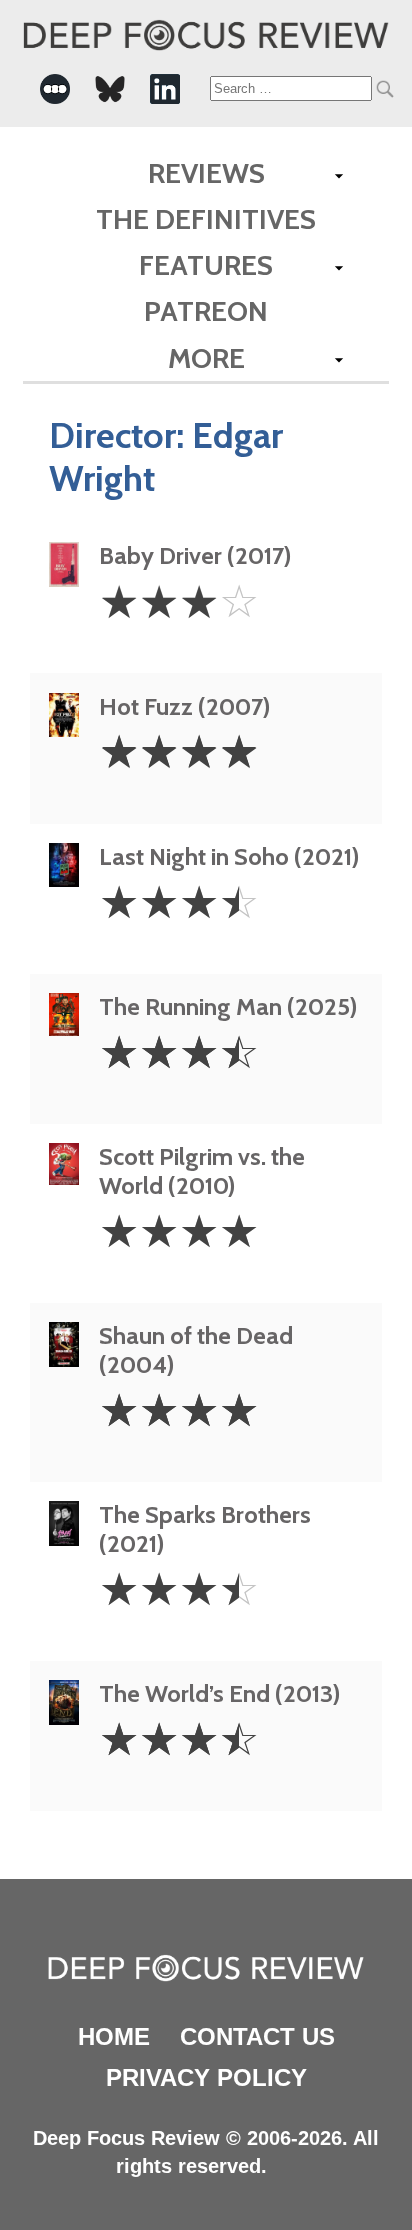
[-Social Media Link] (55, 89)
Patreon (206, 311)
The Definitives (206, 219)
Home (114, 2036)
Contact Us (257, 2036)
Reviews (206, 173)
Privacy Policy (206, 2077)
